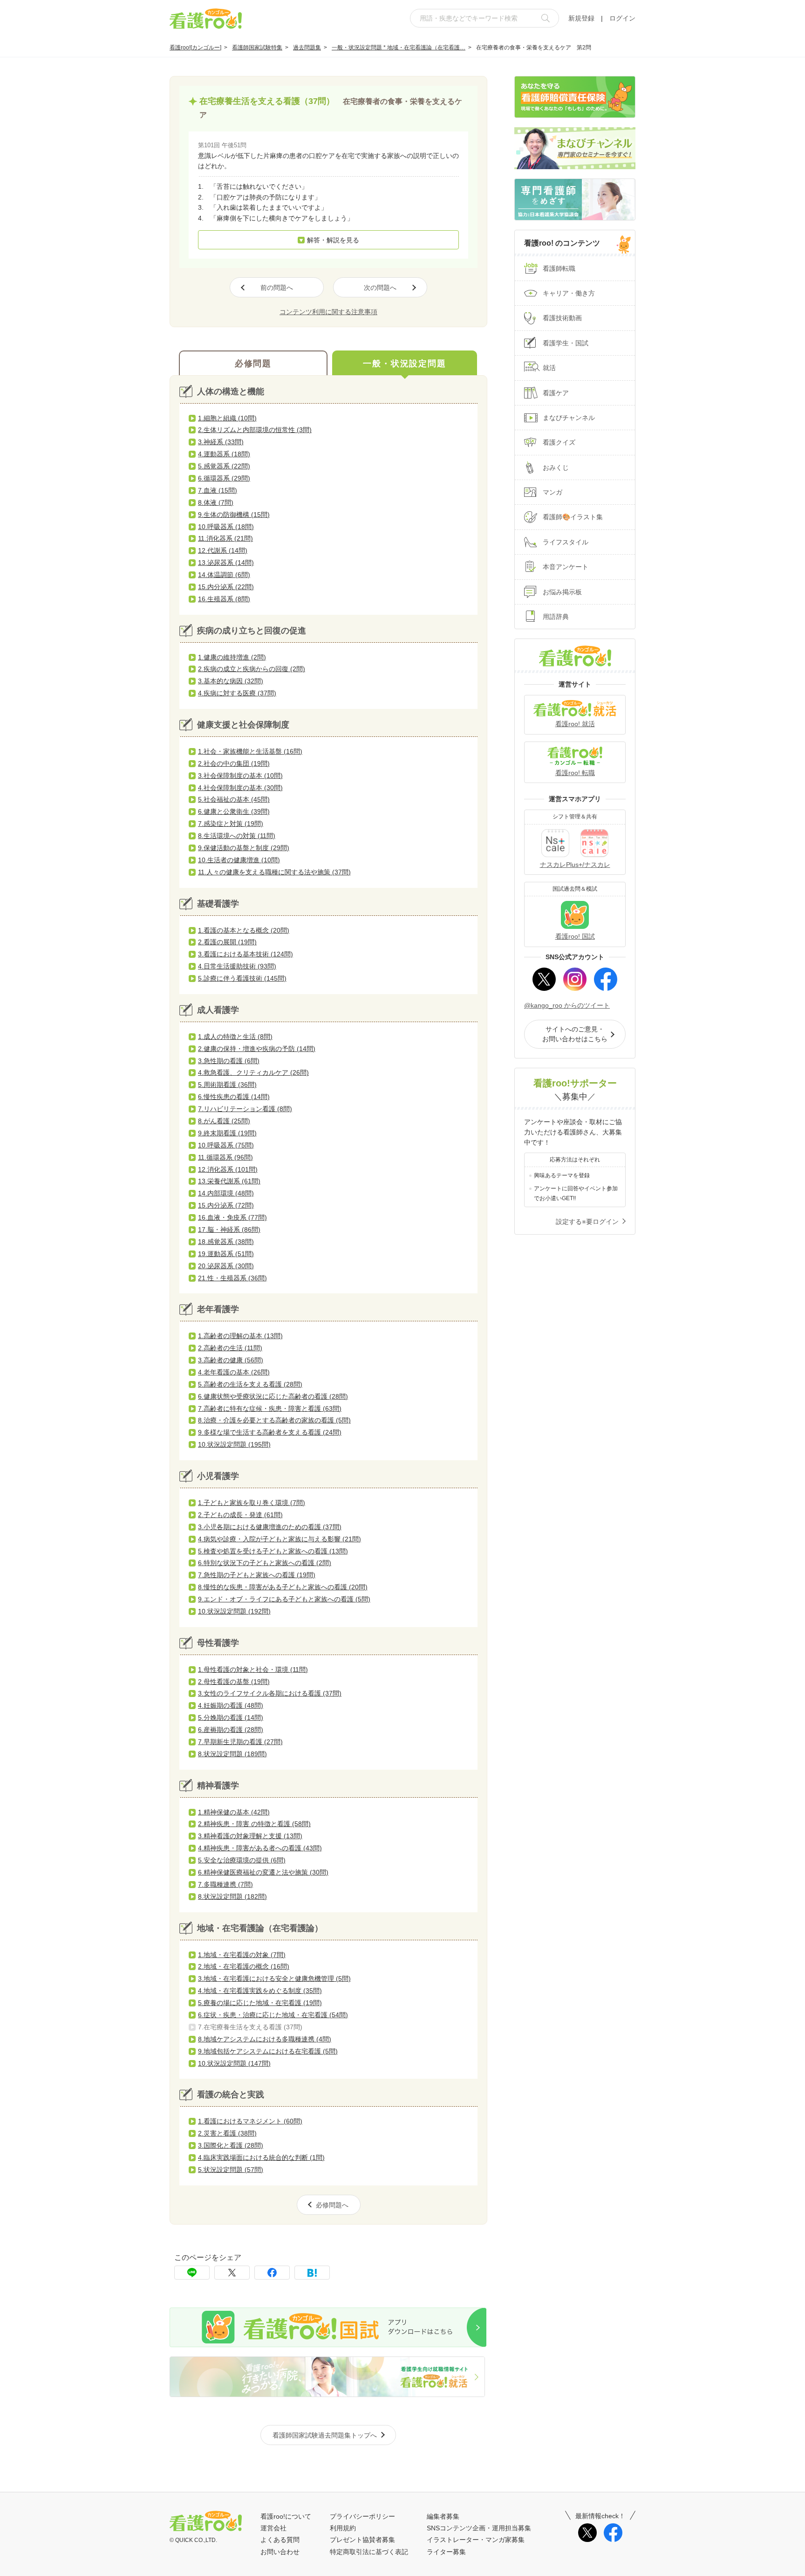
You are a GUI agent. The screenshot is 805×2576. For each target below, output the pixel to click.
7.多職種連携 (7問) (225, 1884)
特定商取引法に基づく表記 (369, 2552)
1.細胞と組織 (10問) (227, 418)
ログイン (622, 18)
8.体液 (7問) (216, 502)
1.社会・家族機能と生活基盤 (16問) (250, 751)
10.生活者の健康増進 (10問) (239, 860)
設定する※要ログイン (587, 1222)
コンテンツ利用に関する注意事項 (328, 312)
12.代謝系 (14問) (223, 550)
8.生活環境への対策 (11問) (237, 836)
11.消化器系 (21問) (225, 538)
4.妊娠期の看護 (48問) (231, 1705)
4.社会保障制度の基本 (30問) (240, 788)
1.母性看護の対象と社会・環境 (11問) (253, 1669)
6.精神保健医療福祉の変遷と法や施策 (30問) (263, 1872)
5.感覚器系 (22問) (224, 466)
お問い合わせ (280, 2552)
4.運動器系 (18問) (224, 454)
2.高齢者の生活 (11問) (230, 1348)
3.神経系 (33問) (221, 442)
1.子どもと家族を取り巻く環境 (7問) (252, 1503)
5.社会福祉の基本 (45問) (234, 799)
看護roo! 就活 (575, 724)
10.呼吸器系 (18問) (226, 527)
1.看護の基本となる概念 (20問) (244, 930)
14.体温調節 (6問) (224, 575)
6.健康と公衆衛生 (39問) (234, 811)
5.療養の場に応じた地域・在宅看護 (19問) (260, 2003)
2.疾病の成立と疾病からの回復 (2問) (252, 669)
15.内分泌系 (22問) (226, 587)
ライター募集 (446, 2552)
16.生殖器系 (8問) (224, 599)
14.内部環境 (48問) (226, 1193)
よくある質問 (280, 2540)
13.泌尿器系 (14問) (226, 563)
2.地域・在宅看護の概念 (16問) (244, 1966)
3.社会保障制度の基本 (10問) (240, 776)
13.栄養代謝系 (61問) (229, 1181)
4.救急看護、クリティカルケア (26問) (253, 1072)
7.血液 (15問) (218, 490)
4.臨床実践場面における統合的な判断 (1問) (261, 2157)
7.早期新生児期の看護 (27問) (240, 1742)
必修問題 (253, 364)
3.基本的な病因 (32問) (231, 681)
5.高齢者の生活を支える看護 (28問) (250, 1384)
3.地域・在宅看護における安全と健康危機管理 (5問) (274, 1978)
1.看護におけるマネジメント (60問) (250, 2121)
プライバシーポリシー (362, 2516)
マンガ (553, 492)
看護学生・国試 (566, 343)
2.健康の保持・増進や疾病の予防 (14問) (257, 1049)
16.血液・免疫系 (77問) (232, 1217)
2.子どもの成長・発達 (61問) (240, 1515)
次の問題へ (380, 288)
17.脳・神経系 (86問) (229, 1230)
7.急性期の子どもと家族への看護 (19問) (257, 1575)
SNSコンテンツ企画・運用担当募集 (479, 2528)
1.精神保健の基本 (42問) (234, 1812)
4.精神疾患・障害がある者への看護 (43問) (260, 1848)
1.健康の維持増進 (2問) (232, 657)
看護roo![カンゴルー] (195, 48)
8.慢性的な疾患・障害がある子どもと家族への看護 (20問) (283, 1587)
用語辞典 (556, 617)
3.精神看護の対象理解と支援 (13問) (250, 1836)
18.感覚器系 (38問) (226, 1242)
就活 (549, 368)
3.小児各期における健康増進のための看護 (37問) (270, 1527)
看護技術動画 (562, 318)
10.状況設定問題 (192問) (234, 1611)
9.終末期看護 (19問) (227, 1133)
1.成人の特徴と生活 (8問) (235, 1037)
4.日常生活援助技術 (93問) (237, 966)
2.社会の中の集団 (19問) (234, 763)
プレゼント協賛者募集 (362, 2540)
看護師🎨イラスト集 (573, 517)
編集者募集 (443, 2516)
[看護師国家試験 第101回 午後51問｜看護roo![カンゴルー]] (312, 2273)
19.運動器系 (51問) (226, 1254)
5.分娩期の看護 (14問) (231, 1717)
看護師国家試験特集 (257, 48)
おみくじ (556, 467)
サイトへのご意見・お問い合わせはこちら (575, 1034)
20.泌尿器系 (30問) (226, 1266)
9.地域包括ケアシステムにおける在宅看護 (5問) (268, 2051)
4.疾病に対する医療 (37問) (237, 693)
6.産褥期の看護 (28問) (231, 1730)
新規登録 (581, 18)
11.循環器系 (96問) (225, 1157)
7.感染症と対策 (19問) (231, 824)
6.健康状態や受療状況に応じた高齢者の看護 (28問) (273, 1396)
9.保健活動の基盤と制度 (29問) (244, 848)
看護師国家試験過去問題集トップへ (325, 2435)
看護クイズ (559, 442)
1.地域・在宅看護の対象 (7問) (242, 1955)
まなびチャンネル (569, 418)
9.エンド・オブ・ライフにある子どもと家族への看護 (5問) (284, 1599)
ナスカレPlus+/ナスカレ (575, 865)
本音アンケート (566, 567)
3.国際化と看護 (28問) (231, 2145)
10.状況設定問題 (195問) (234, 1444)
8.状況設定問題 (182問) (232, 1896)
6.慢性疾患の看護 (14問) (234, 1097)
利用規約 (343, 2528)
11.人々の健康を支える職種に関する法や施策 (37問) (274, 872)
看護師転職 (559, 268)
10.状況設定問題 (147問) (234, 2063)
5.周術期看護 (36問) (227, 1085)
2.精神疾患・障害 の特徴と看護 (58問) (254, 1824)
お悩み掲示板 (562, 592)
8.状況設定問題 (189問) (232, 1754)
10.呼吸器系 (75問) (226, 1145)
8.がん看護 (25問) (224, 1121)
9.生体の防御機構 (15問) (234, 515)
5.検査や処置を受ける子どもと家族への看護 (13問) (273, 1551)
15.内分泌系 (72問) (226, 1205)
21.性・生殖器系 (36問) (232, 1278)
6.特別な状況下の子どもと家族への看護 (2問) (265, 1563)
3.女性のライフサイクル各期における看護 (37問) (270, 1693)
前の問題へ (277, 288)
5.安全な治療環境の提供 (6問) (242, 1860)
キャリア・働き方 (569, 293)
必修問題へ (332, 2205)
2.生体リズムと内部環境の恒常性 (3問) (255, 430)
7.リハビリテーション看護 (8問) (245, 1109)
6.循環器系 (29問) (224, 478)
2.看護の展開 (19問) (227, 942)
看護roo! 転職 (575, 773)
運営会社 (273, 2528)
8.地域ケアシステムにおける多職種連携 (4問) (265, 2039)
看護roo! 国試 (575, 936)
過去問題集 (307, 48)
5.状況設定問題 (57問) (231, 2170)
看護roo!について (286, 2516)
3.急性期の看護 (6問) (229, 1061)
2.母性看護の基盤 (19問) (234, 1682)
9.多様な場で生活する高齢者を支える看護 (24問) (270, 1432)
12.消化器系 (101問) (228, 1169)
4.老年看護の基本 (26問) (234, 1372)
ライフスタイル (566, 542)
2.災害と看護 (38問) (227, 2133)
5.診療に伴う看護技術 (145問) (242, 978)
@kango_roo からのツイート (567, 1005)
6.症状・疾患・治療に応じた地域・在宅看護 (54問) (273, 2015)
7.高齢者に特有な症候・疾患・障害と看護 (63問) (270, 1408)
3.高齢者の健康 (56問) (231, 1360)
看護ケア (556, 393)
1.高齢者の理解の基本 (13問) (240, 1336)
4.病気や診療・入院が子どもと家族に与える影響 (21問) (280, 1539)
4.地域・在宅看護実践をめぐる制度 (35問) (260, 1991)
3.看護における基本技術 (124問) (246, 954)
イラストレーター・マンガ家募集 (476, 2540)
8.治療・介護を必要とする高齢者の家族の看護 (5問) (274, 1420)
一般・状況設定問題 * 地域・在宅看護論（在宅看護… (399, 48)
